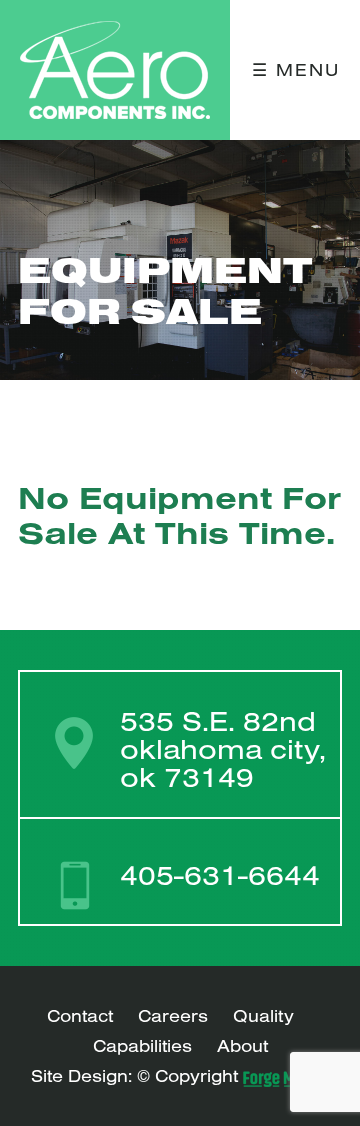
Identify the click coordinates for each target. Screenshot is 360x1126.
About (242, 1045)
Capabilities (142, 1045)
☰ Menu (296, 69)
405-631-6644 (220, 874)
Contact (80, 1015)
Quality (263, 1015)
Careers (173, 1015)
